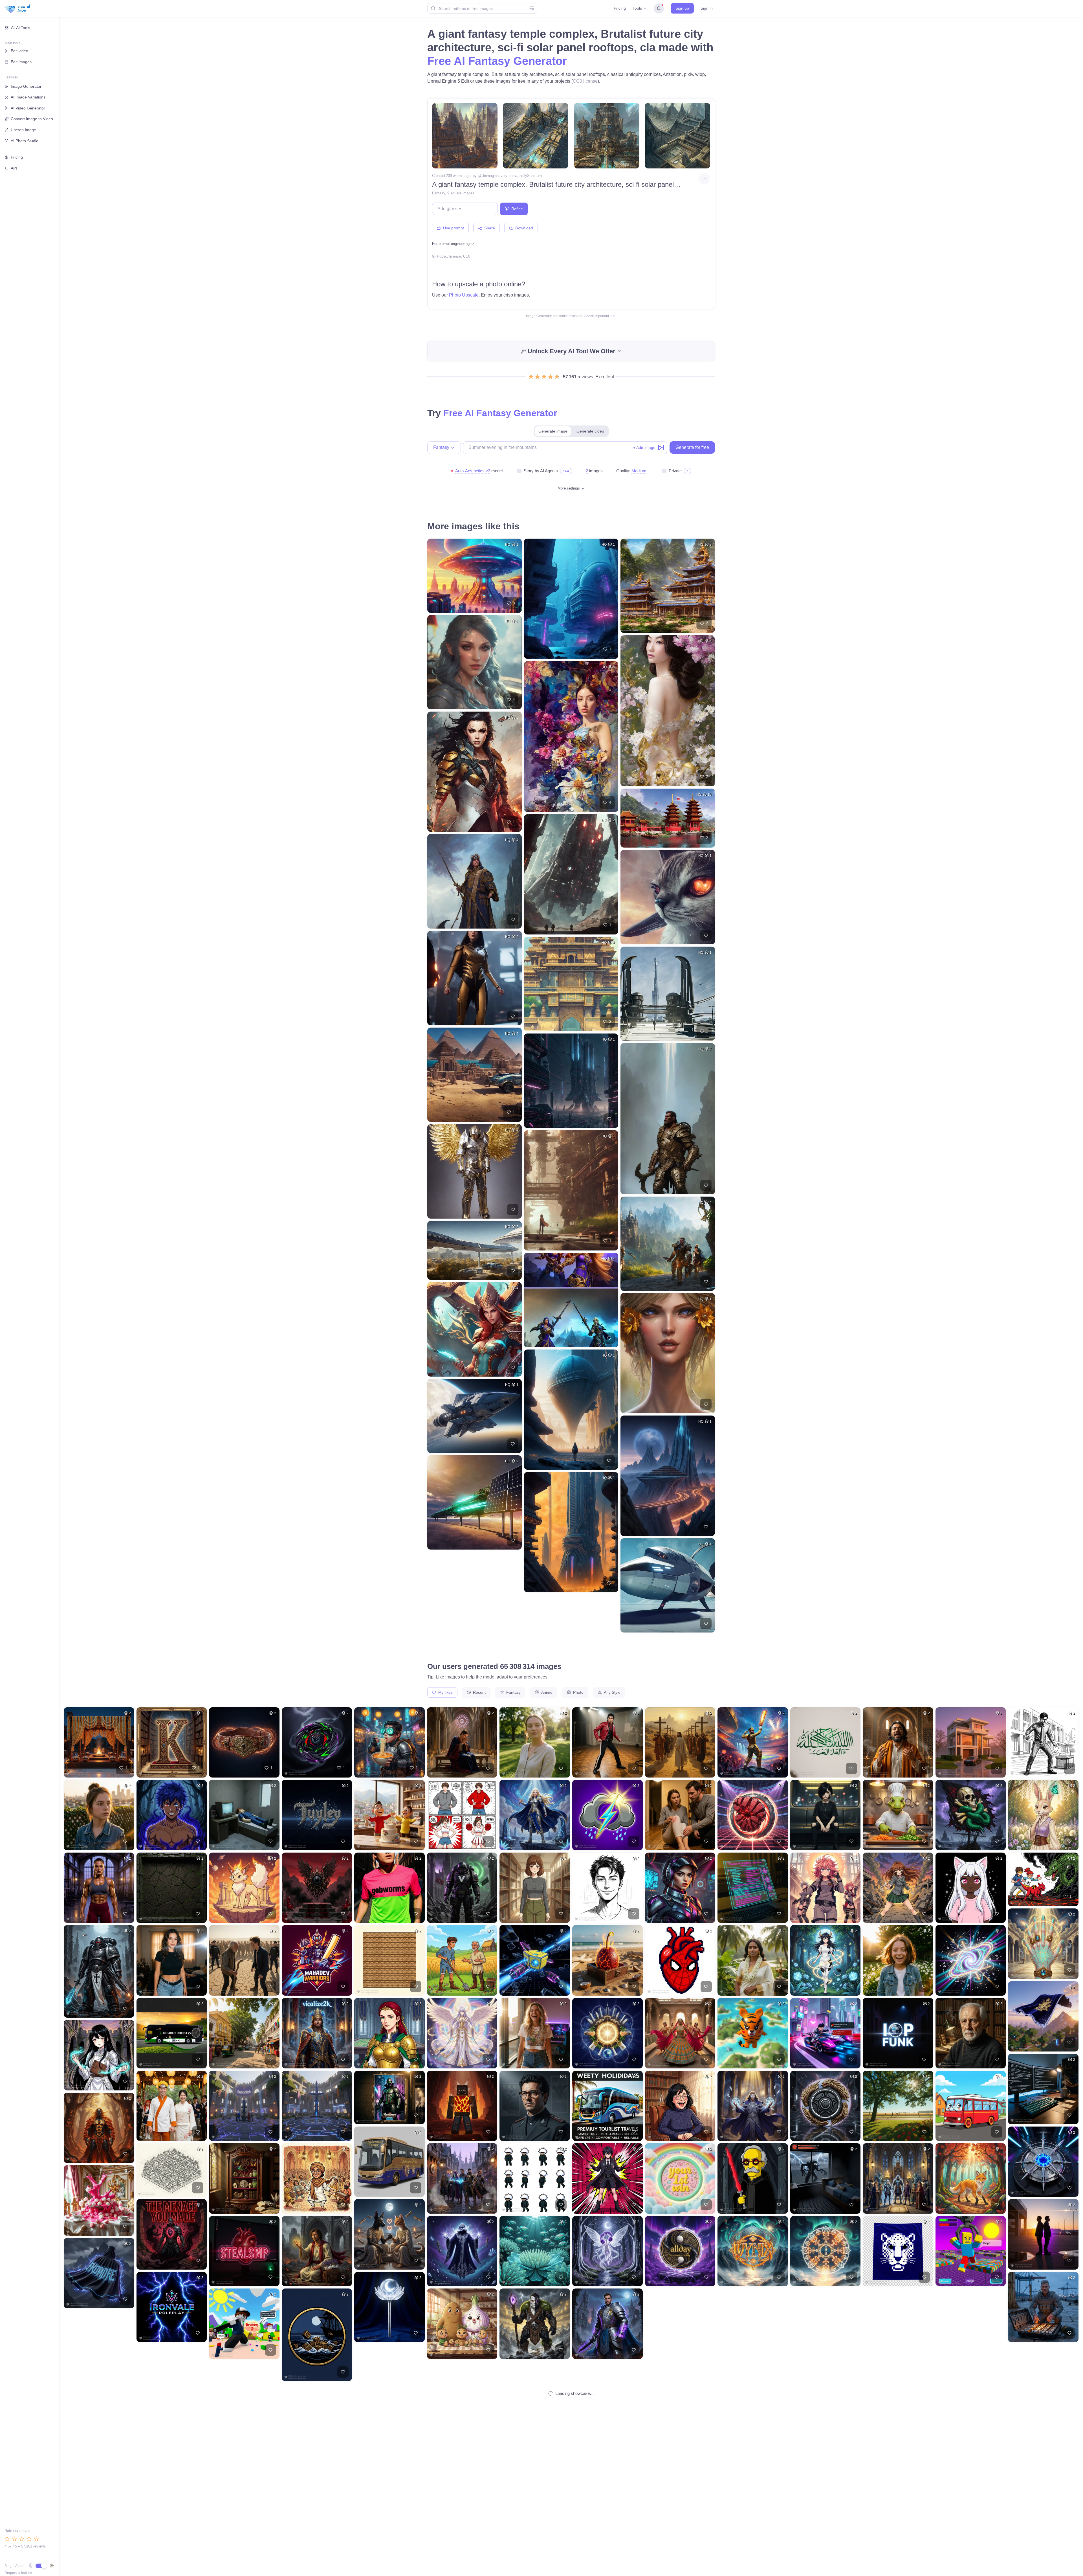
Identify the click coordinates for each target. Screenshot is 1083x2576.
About (20, 2566)
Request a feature (18, 2573)
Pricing (620, 8)
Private (675, 471)
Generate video (590, 431)
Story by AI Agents (541, 471)
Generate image (553, 431)
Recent (479, 1692)
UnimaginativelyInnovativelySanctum (512, 176)
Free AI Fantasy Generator (497, 61)
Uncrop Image (23, 130)
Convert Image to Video (32, 119)
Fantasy (439, 193)
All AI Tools (21, 28)
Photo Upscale (464, 295)
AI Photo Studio (25, 141)
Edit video (19, 51)
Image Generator (26, 86)
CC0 (467, 256)
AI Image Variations (28, 97)
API (14, 168)
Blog (8, 2566)
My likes (445, 1692)
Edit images (21, 62)
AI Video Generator (28, 108)
